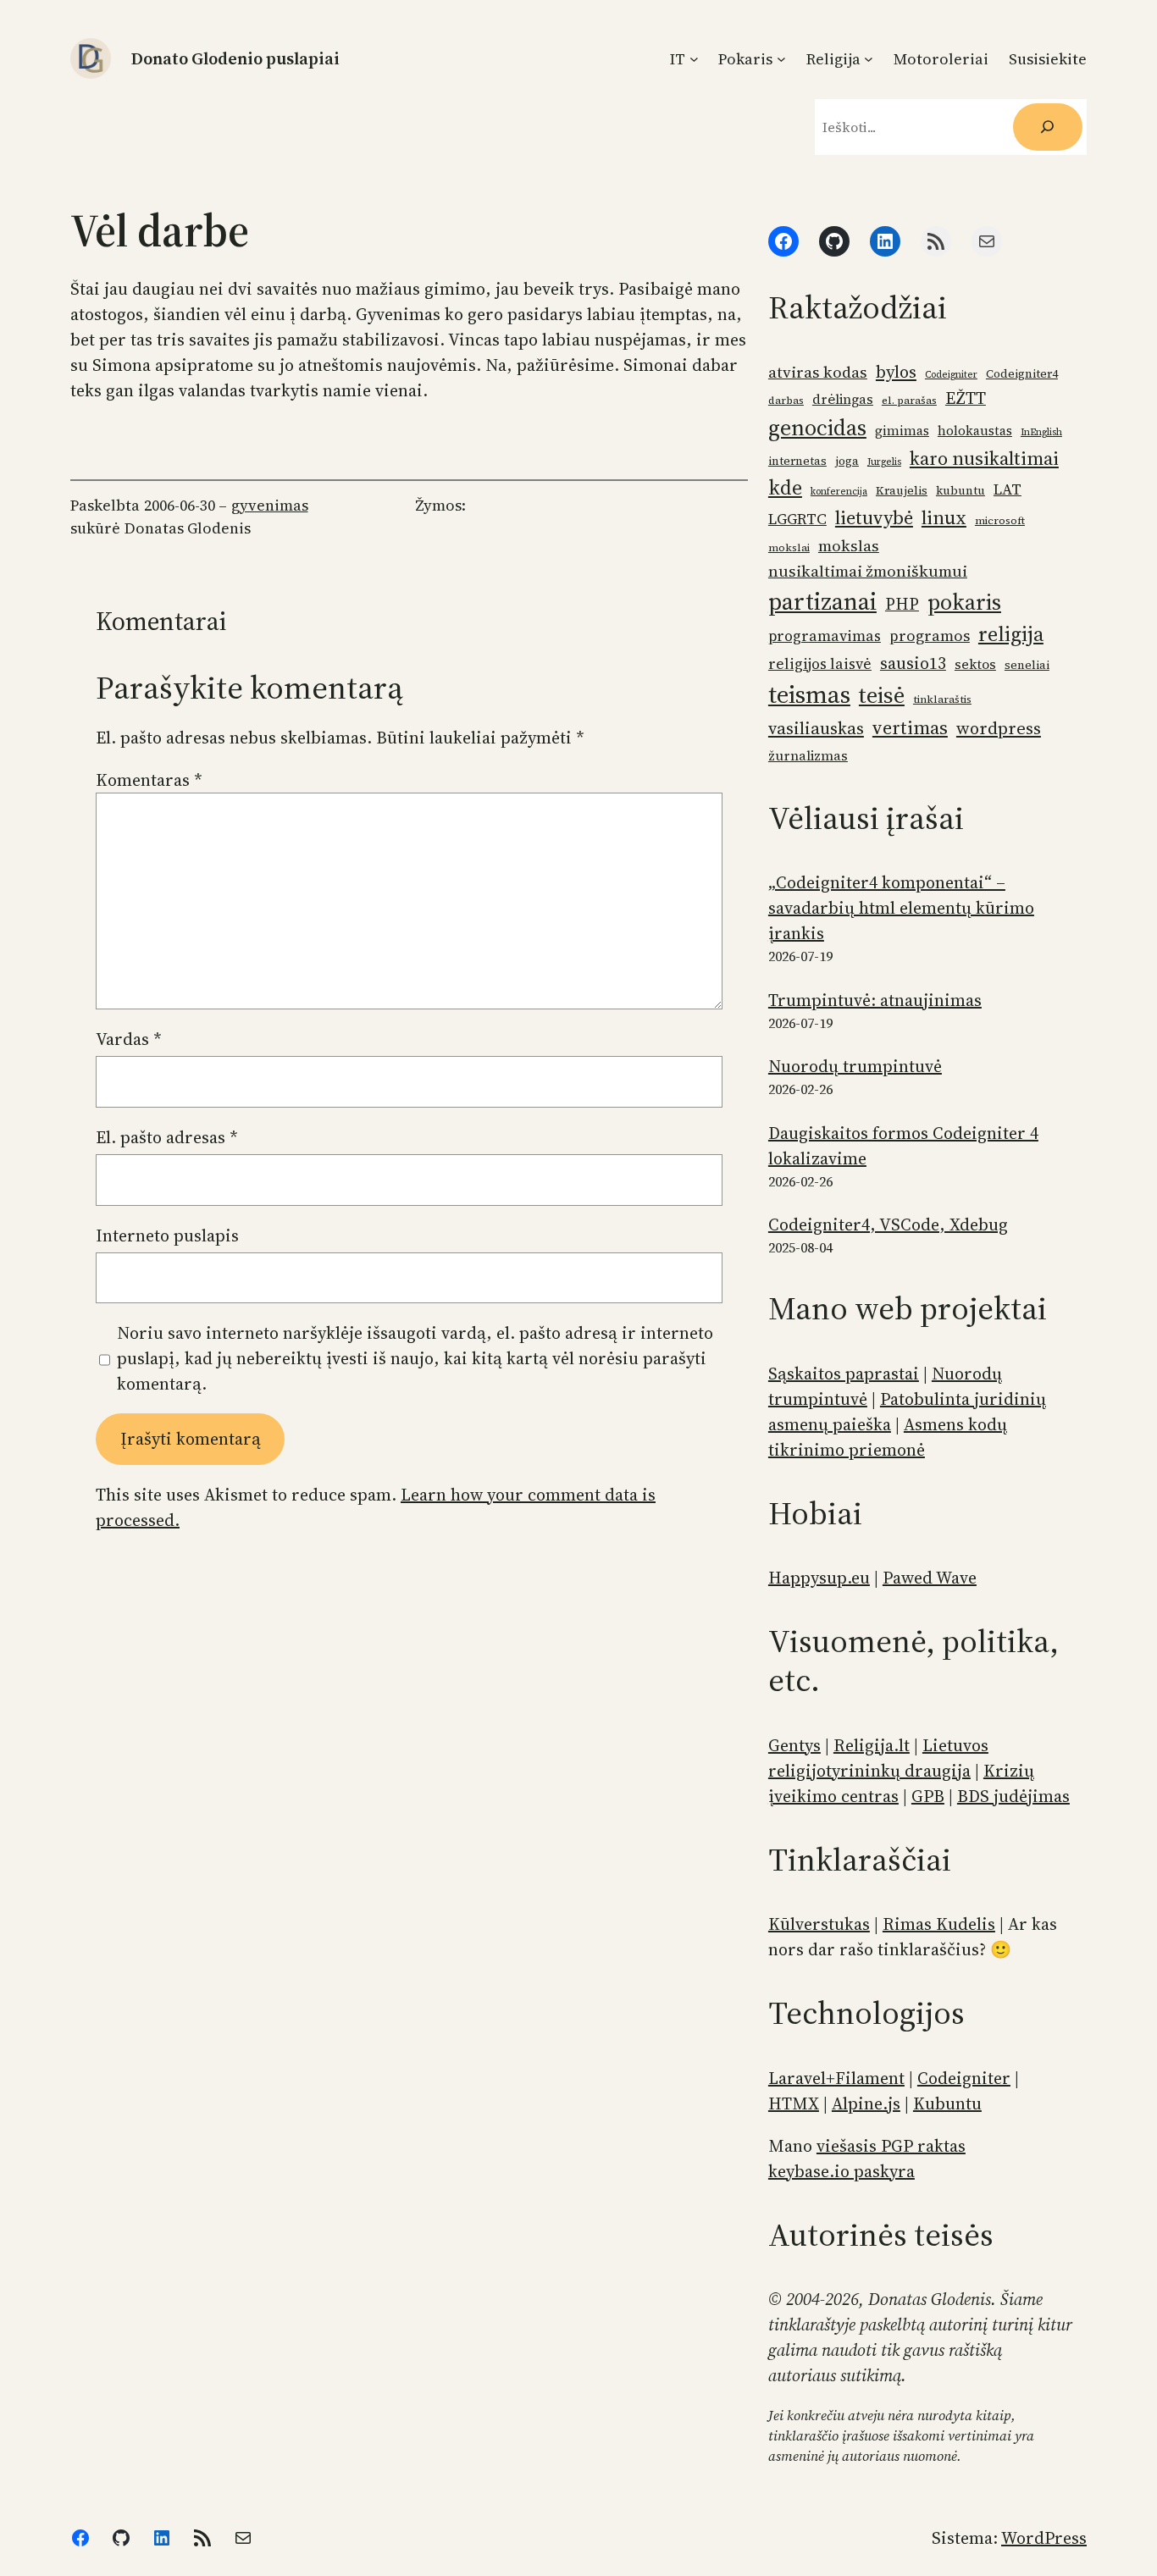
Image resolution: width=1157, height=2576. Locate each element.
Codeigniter (951, 375)
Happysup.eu (819, 1578)
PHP (902, 604)
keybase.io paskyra (841, 2171)
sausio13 (913, 663)
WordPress (1044, 2538)
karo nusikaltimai (984, 458)
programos (930, 636)
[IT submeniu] (694, 59)
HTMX (794, 2103)
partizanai (822, 601)
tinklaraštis (942, 699)
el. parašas (909, 400)
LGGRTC (797, 519)
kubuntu (960, 491)
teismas (809, 694)
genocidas (817, 428)
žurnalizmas (808, 756)
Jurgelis (884, 462)
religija (1011, 634)
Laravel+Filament (836, 2078)
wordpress (999, 728)
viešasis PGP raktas (891, 2146)
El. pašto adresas (167, 1137)
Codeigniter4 (1022, 374)
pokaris (964, 602)
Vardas (129, 1039)
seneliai (1027, 665)
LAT (1008, 489)
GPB (928, 1796)
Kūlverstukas (819, 1924)
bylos (896, 372)
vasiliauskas (816, 728)
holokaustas (975, 431)
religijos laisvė (820, 664)
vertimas (910, 727)
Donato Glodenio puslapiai (235, 58)
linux (944, 517)
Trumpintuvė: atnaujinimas (875, 1000)
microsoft (1000, 520)
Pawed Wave (930, 1578)
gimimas (902, 431)
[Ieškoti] (1048, 127)
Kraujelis (902, 491)
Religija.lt (872, 1745)
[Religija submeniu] (869, 59)
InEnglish (1041, 432)
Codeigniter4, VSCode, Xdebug (888, 1224)
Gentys (794, 1745)
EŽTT (966, 398)
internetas (797, 461)
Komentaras (149, 780)
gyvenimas (270, 505)
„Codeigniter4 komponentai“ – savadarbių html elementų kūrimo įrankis (901, 908)
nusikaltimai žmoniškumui (868, 571)
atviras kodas (818, 372)
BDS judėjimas (1013, 1796)
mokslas (849, 546)
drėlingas (843, 399)
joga (847, 461)
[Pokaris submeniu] (781, 59)
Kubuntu (947, 2103)
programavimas (825, 636)
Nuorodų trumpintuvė (855, 1066)
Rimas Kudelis (939, 1924)
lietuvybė (874, 518)
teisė (882, 695)
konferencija (839, 492)
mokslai (789, 547)
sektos (975, 664)
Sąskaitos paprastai (844, 1374)
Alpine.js (866, 2103)
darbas (786, 400)
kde (785, 487)
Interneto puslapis (167, 1235)
